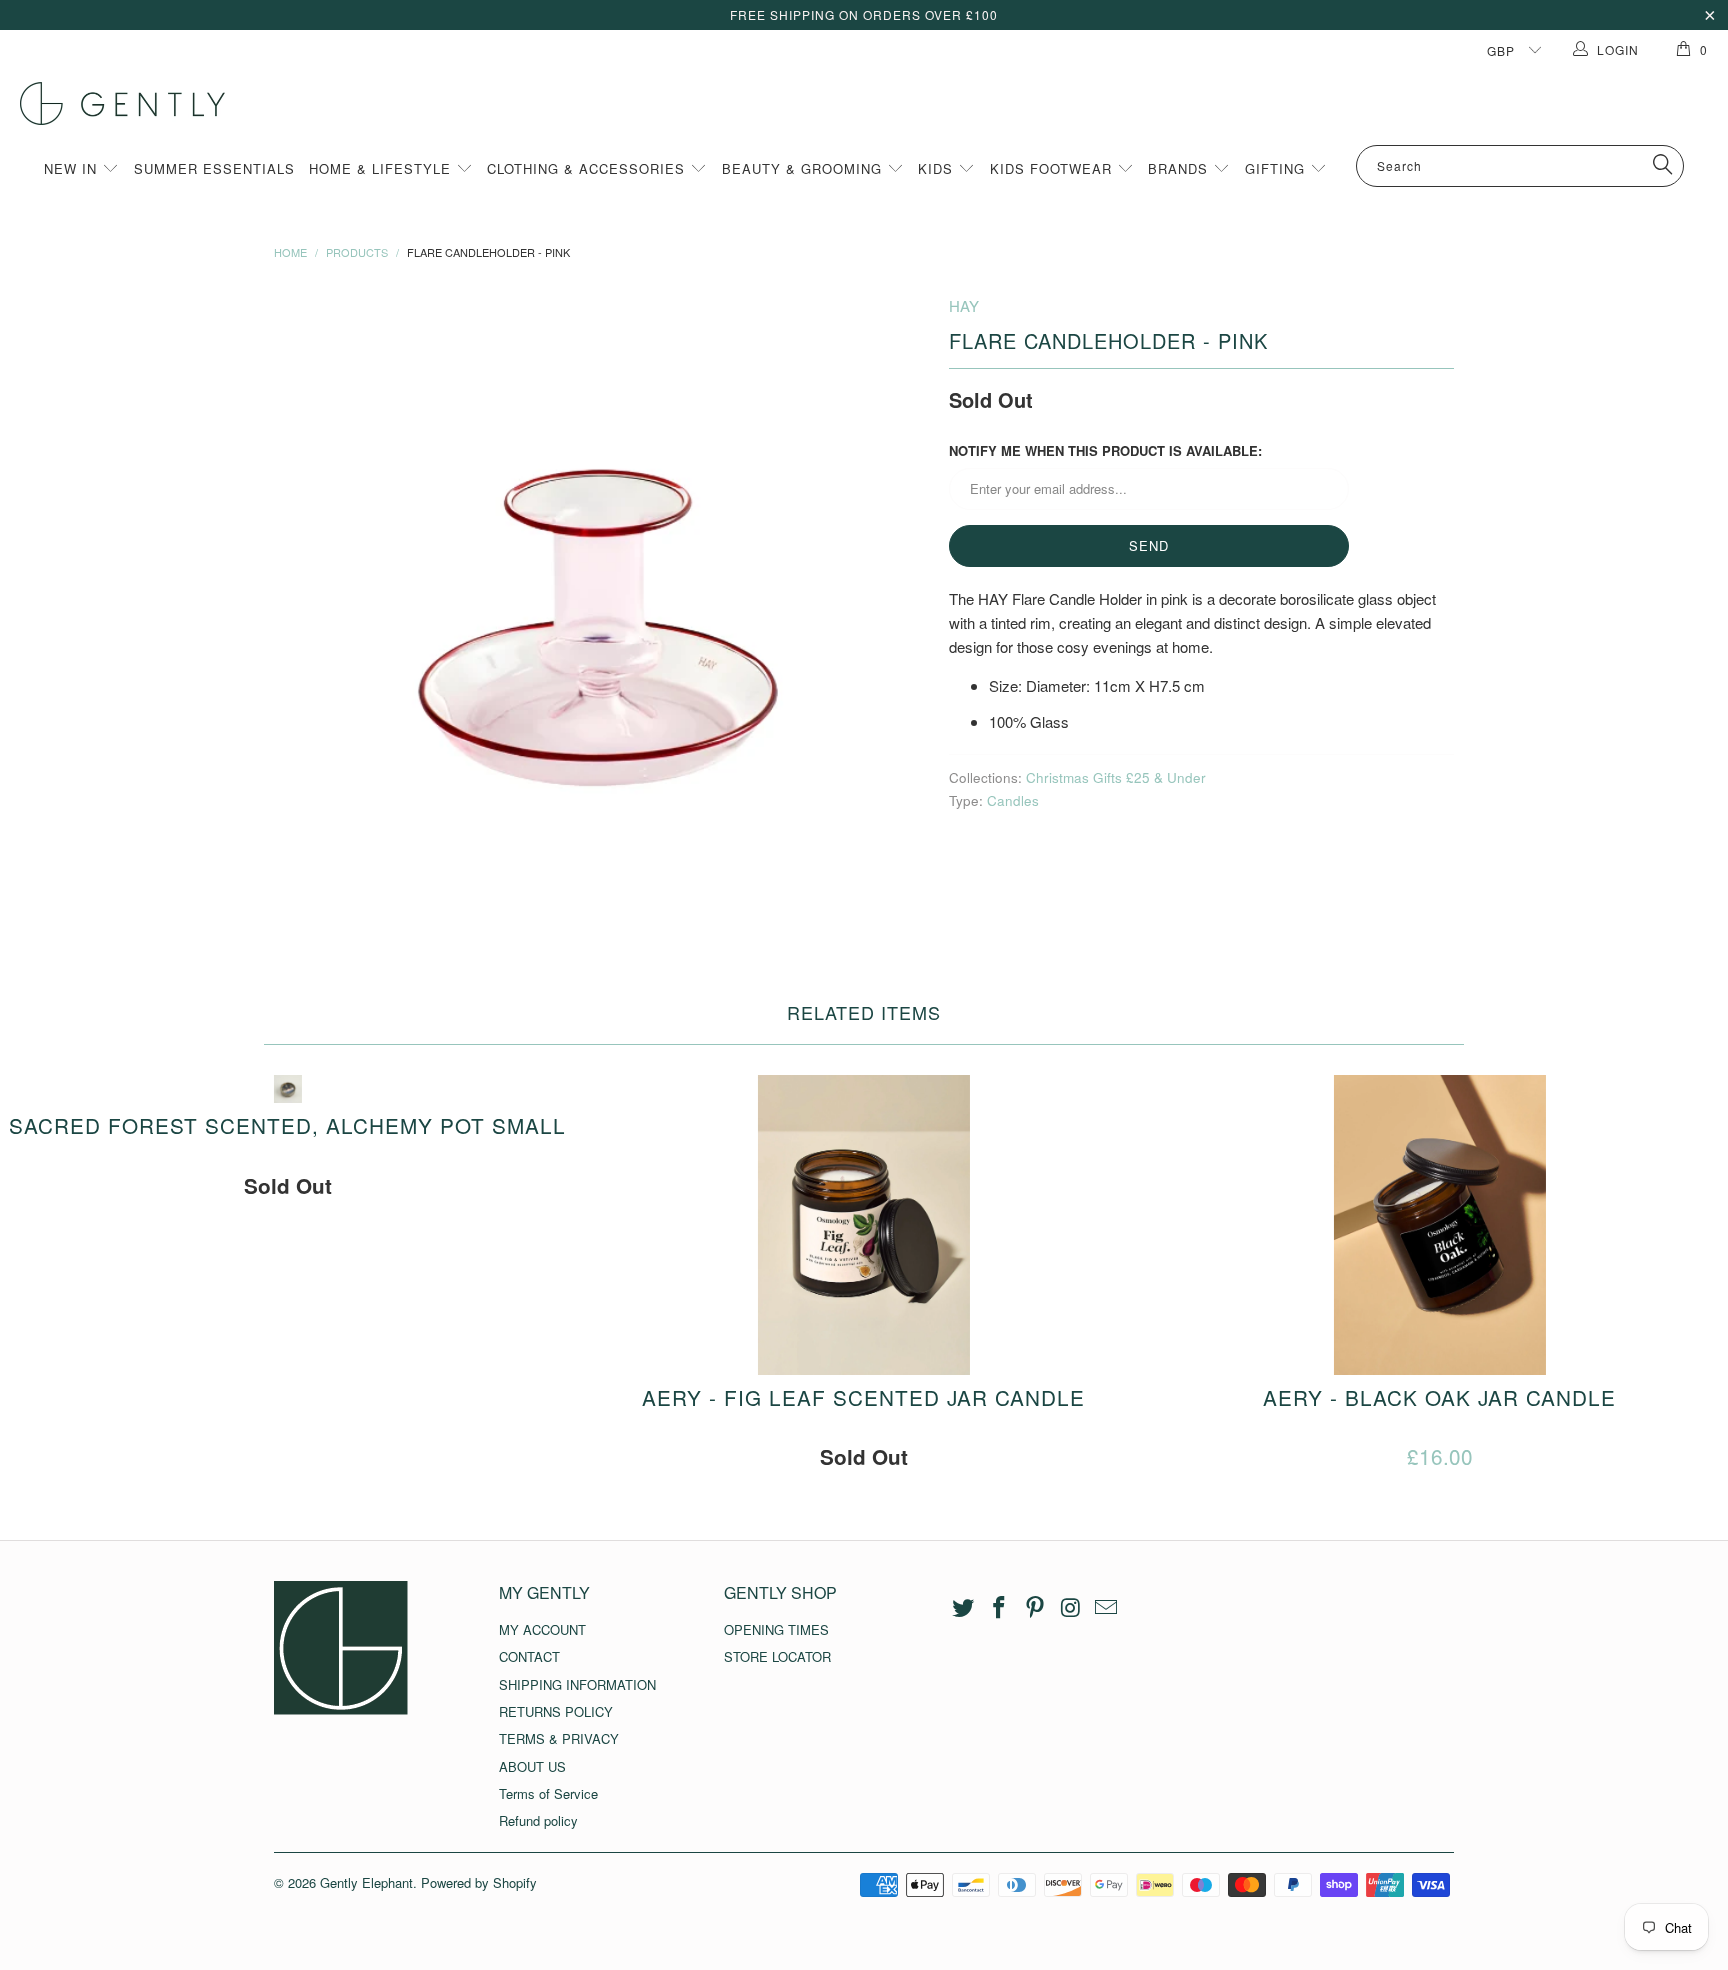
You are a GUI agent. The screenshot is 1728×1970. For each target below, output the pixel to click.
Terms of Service (548, 1793)
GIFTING (1277, 168)
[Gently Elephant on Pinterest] (1035, 1608)
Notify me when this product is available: (1105, 450)
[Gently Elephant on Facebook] (1000, 1608)
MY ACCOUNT (542, 1629)
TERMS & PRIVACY (559, 1738)
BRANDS (1180, 168)
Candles (1013, 800)
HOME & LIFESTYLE (382, 168)
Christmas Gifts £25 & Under (1116, 777)
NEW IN (73, 168)
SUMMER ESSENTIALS (214, 168)
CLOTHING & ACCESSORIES (588, 168)
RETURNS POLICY (556, 1711)
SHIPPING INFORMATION (577, 1684)
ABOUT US (532, 1766)
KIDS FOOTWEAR (1053, 168)
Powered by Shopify (479, 1882)
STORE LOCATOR (777, 1656)
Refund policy (538, 1820)
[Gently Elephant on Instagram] (1071, 1608)
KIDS (938, 168)
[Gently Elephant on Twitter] (964, 1608)
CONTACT (529, 1656)
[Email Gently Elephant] (1107, 1608)
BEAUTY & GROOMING (804, 168)
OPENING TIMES (776, 1629)
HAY (964, 305)
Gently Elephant (366, 1882)
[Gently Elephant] (874, 103)
